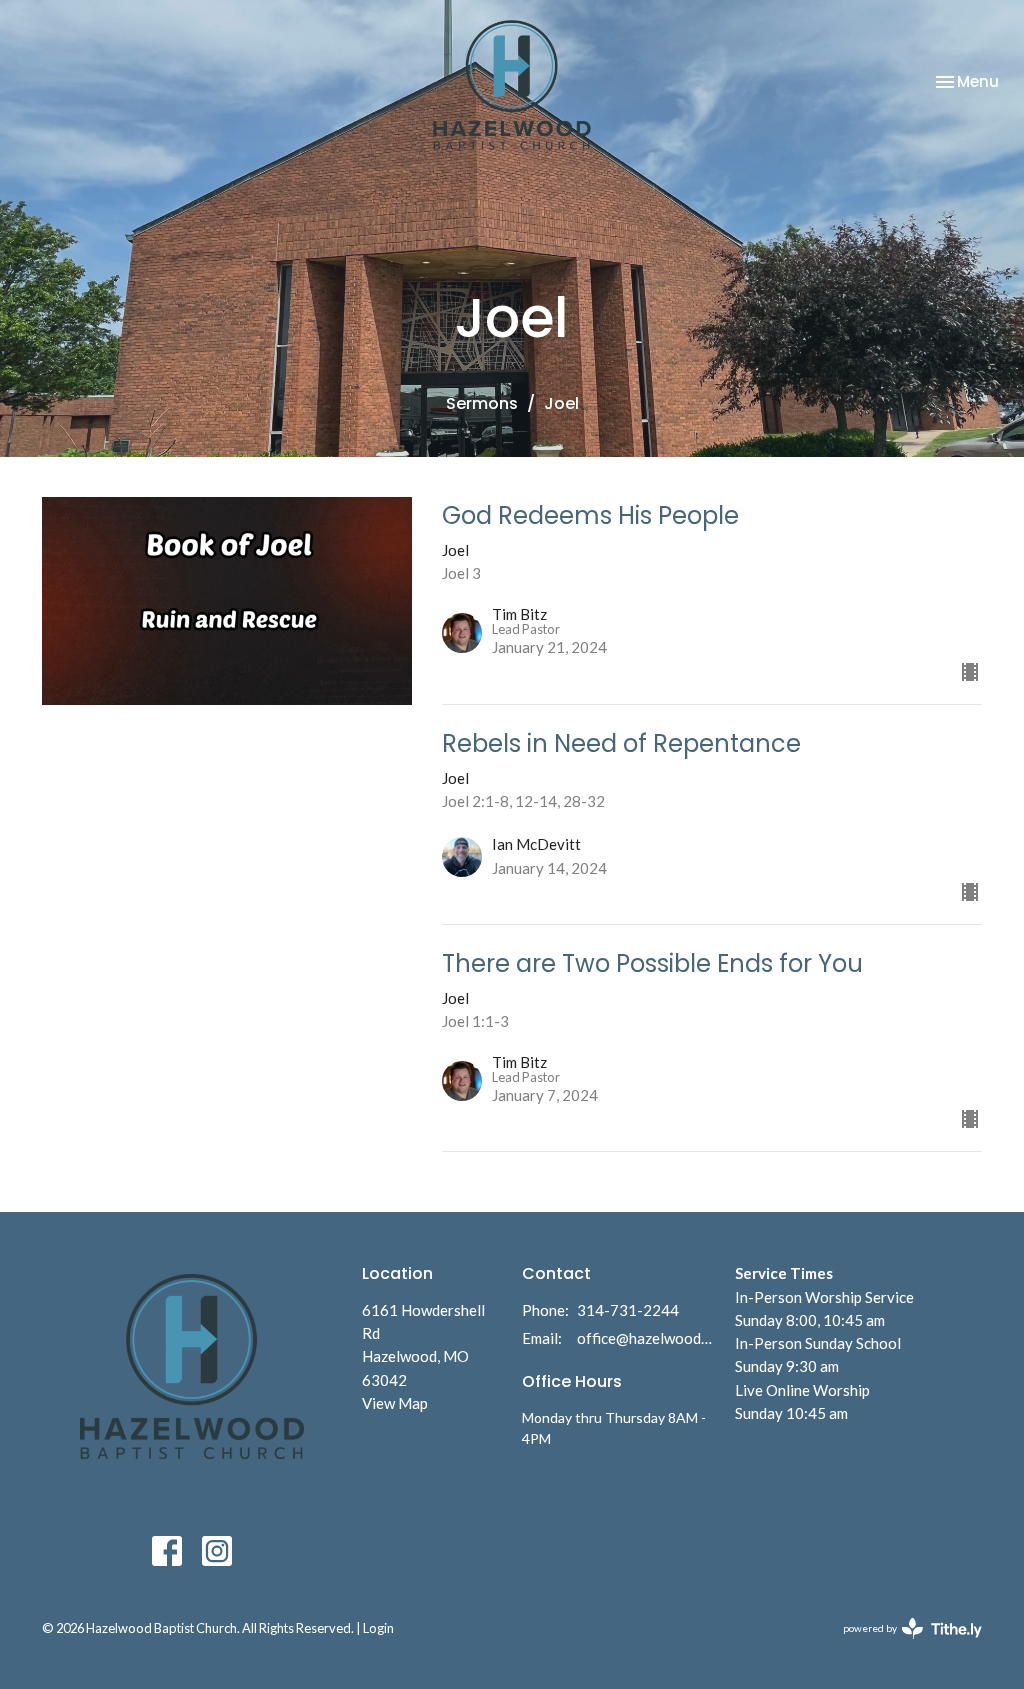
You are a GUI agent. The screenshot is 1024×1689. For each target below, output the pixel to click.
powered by (902, 1645)
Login (378, 1628)
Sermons (482, 403)
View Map (395, 1403)
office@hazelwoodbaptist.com (646, 1338)
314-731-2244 (628, 1310)
